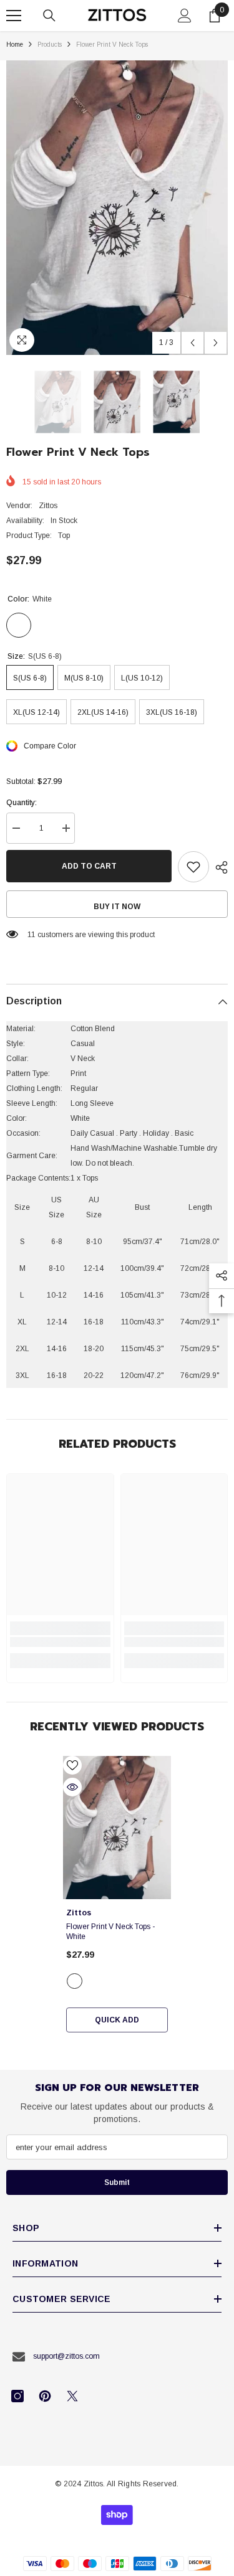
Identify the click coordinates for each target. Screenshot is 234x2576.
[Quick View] (72, 1787)
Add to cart (89, 866)
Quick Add (117, 2020)
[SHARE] (218, 867)
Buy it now (117, 907)
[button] (193, 343)
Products (50, 45)
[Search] (49, 16)
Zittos (48, 506)
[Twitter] (72, 2396)
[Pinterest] (45, 2396)
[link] (60, 1642)
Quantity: (22, 803)
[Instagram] (17, 2396)
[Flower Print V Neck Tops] (117, 1828)
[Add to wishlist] (193, 867)
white (75, 1981)
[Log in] (185, 16)
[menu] (14, 16)
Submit (117, 2182)
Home (15, 45)
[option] (117, 208)
